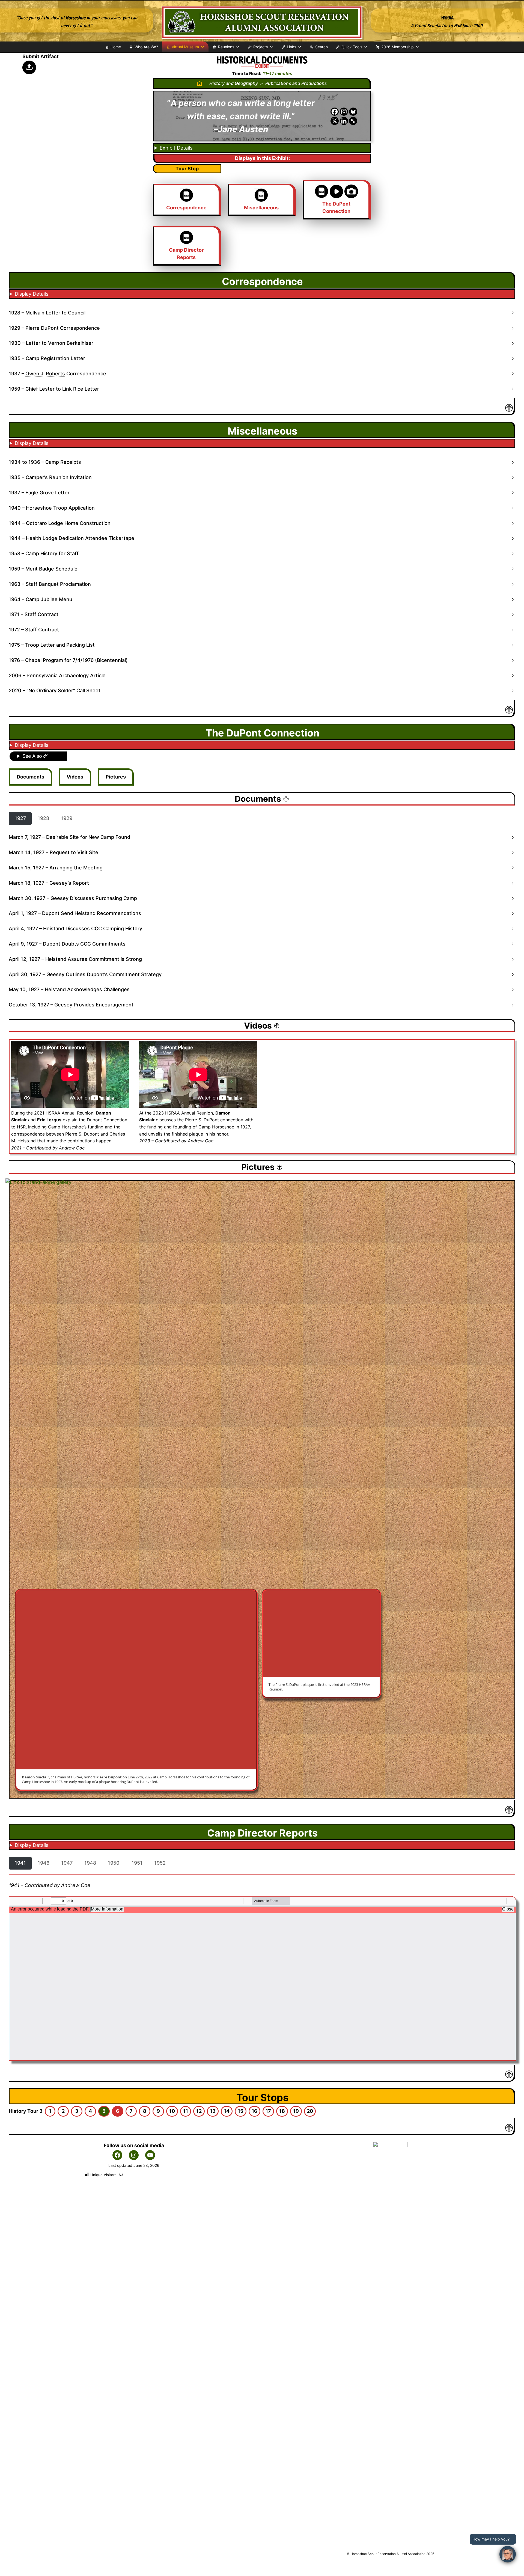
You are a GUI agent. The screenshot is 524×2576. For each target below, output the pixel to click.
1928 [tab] (43, 818)
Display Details (32, 294)
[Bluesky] (353, 112)
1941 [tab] (20, 1863)
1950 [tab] (114, 1863)
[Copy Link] (353, 121)
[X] (335, 121)
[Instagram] (344, 112)
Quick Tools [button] (352, 47)
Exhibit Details (176, 148)
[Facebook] (335, 112)
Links (291, 47)
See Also (33, 756)
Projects (260, 47)
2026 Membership (398, 47)
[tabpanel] (262, 921)
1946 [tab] (44, 1863)
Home (116, 47)
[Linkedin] (344, 121)
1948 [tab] (90, 1863)
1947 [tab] (67, 1863)
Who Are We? (146, 47)
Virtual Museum (185, 47)
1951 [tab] (137, 1863)
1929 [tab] (67, 818)
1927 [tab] (20, 818)
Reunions (226, 47)
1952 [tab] (160, 1863)
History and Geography (234, 83)
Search (321, 47)
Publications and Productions (296, 83)
